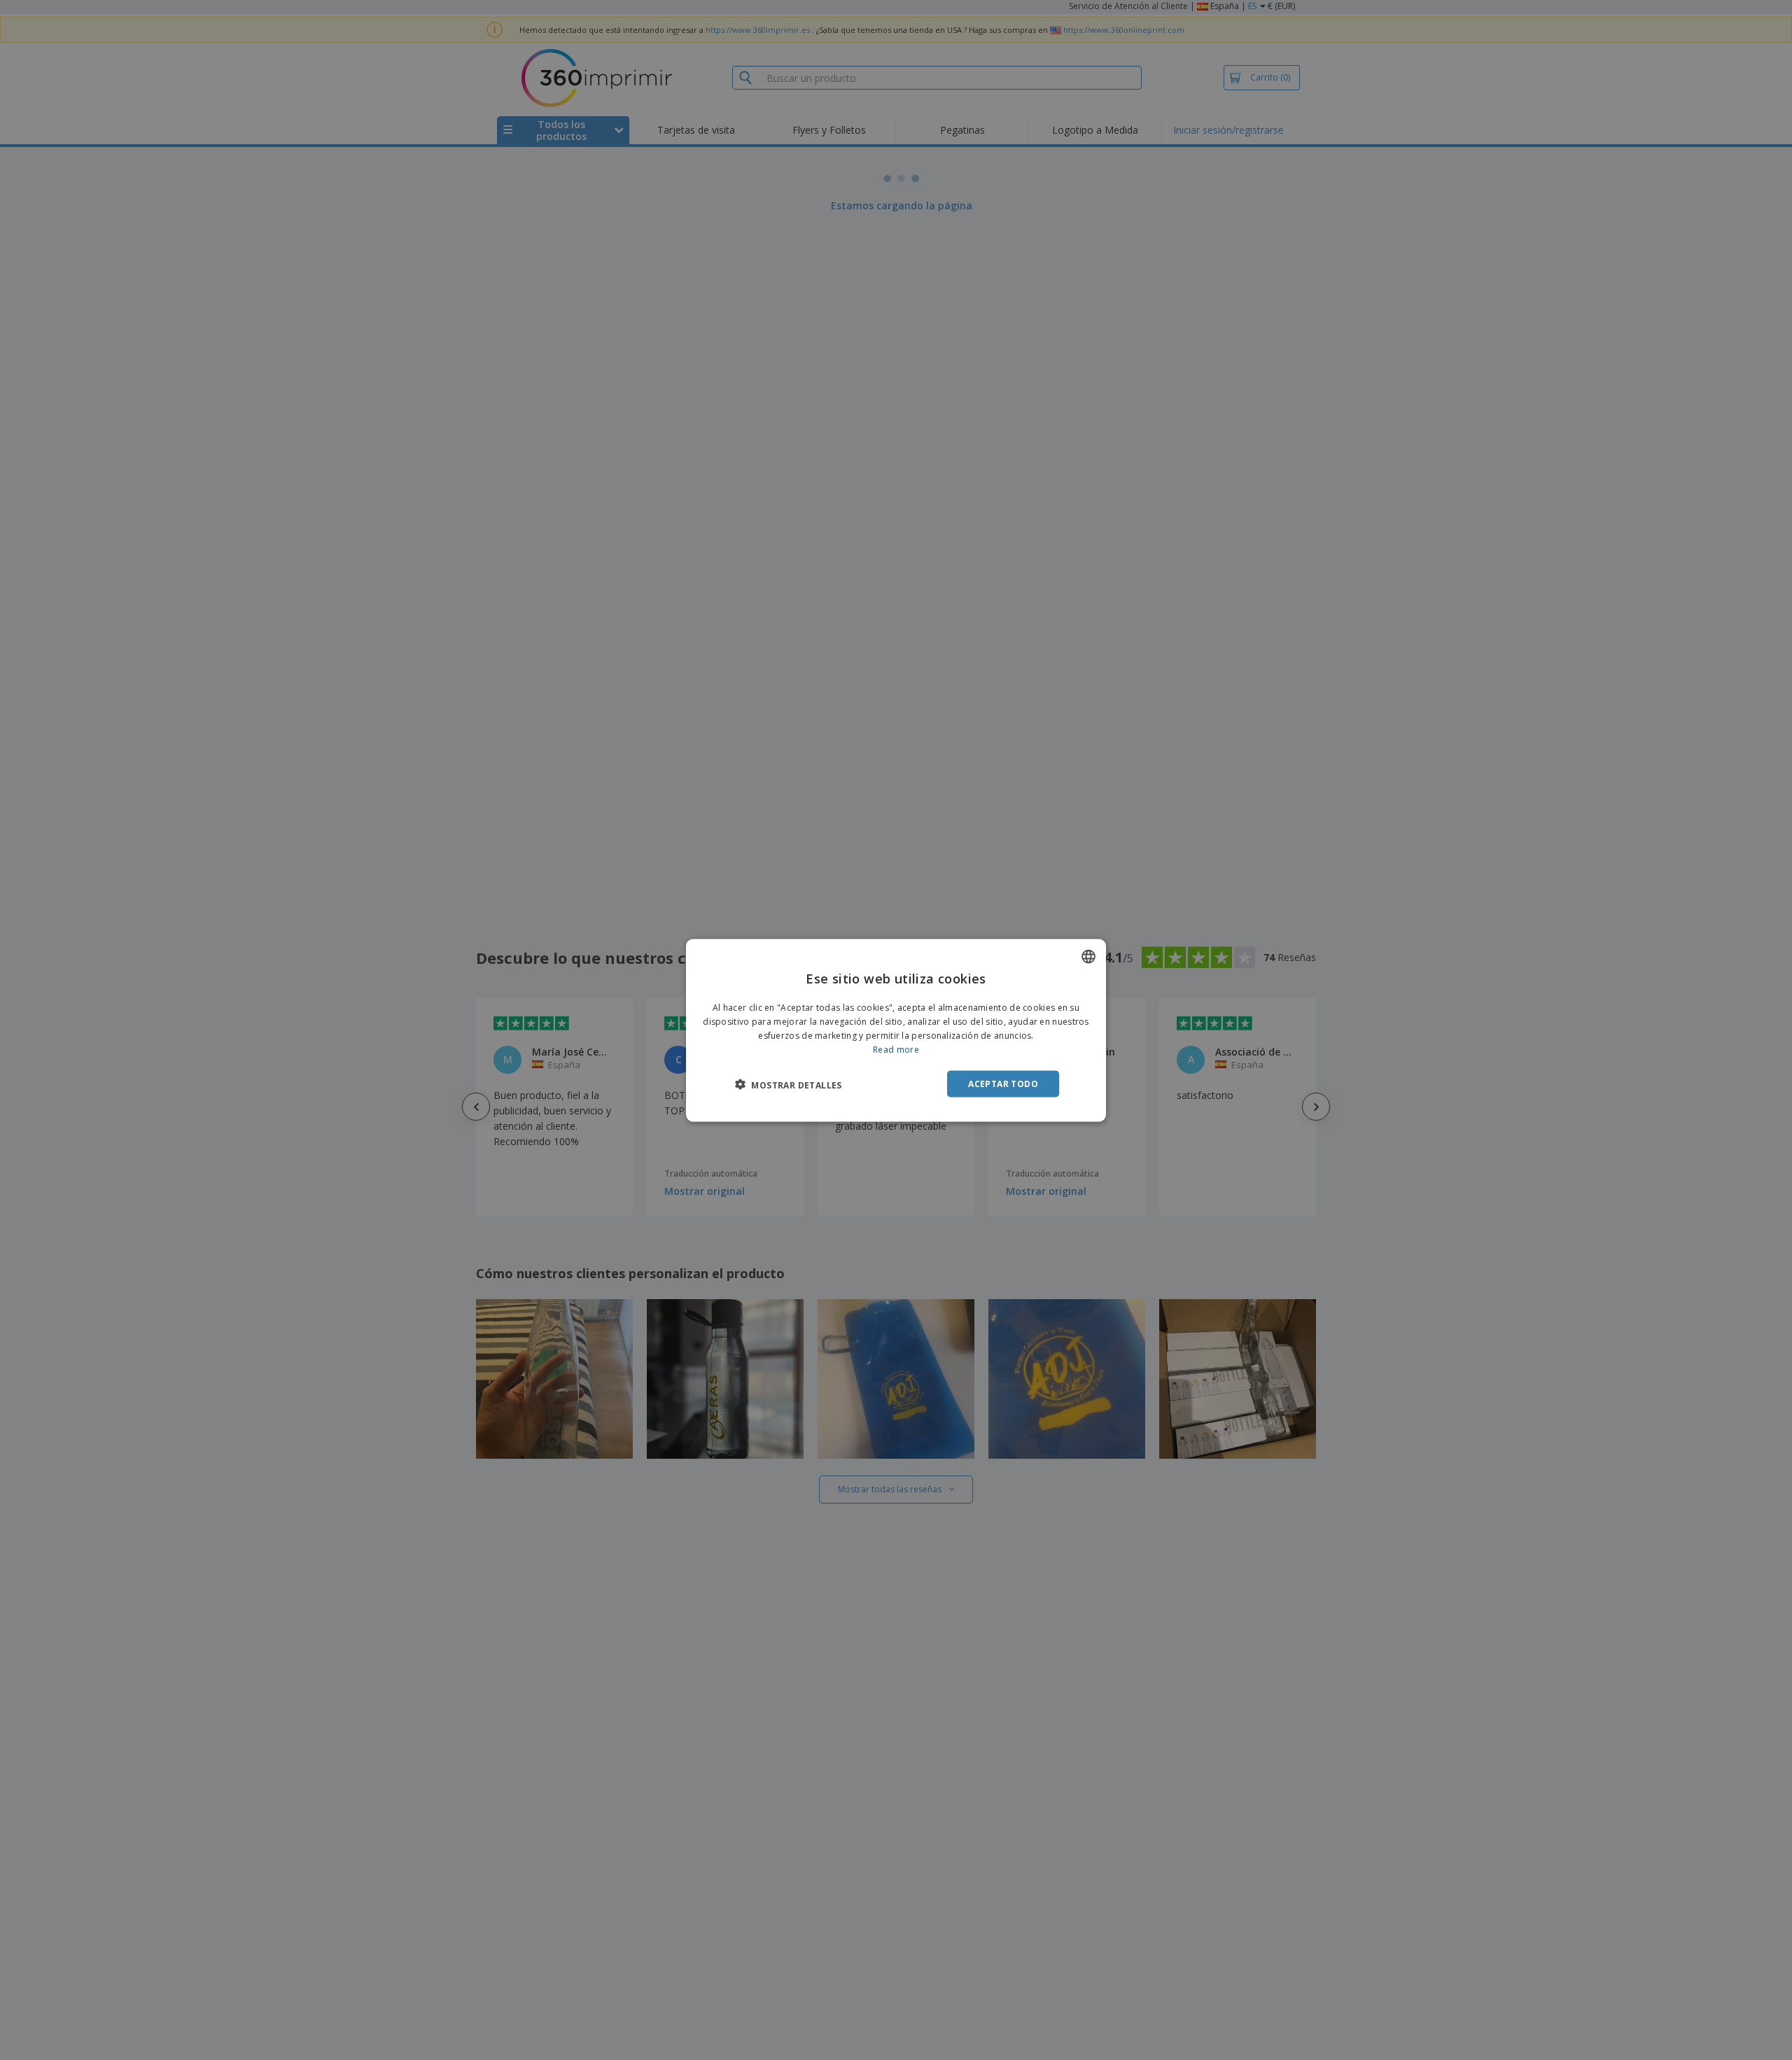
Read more (896, 1049)
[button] (789, 1084)
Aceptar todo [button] (1003, 1083)
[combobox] (1088, 956)
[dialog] (896, 1030)
